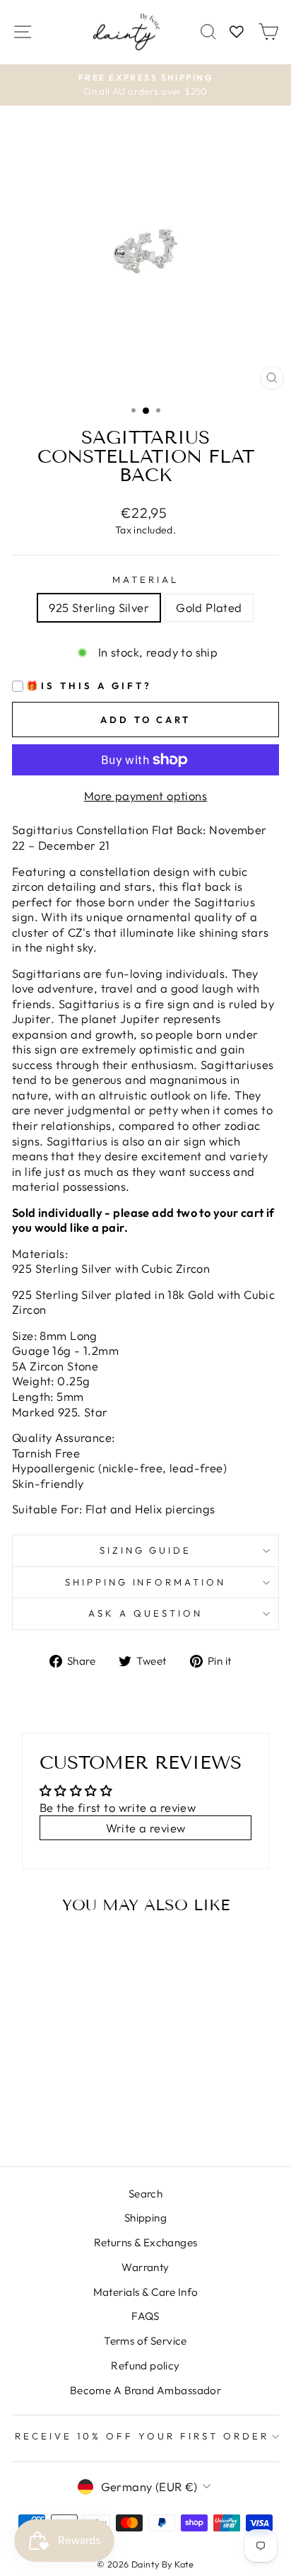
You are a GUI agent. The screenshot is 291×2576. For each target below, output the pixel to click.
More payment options (145, 796)
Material (145, 579)
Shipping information (146, 1582)
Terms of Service (145, 2341)
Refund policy (145, 2366)
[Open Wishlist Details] (237, 32)
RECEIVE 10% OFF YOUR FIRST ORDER (142, 2436)
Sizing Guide (146, 1550)
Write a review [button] (146, 1828)
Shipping (145, 2218)
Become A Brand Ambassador (145, 2390)
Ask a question (145, 1613)
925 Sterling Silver (99, 607)
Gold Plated (209, 607)
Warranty (145, 2267)
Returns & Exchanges (146, 2242)
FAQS (145, 2316)
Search (145, 2194)
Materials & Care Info (146, 2292)
